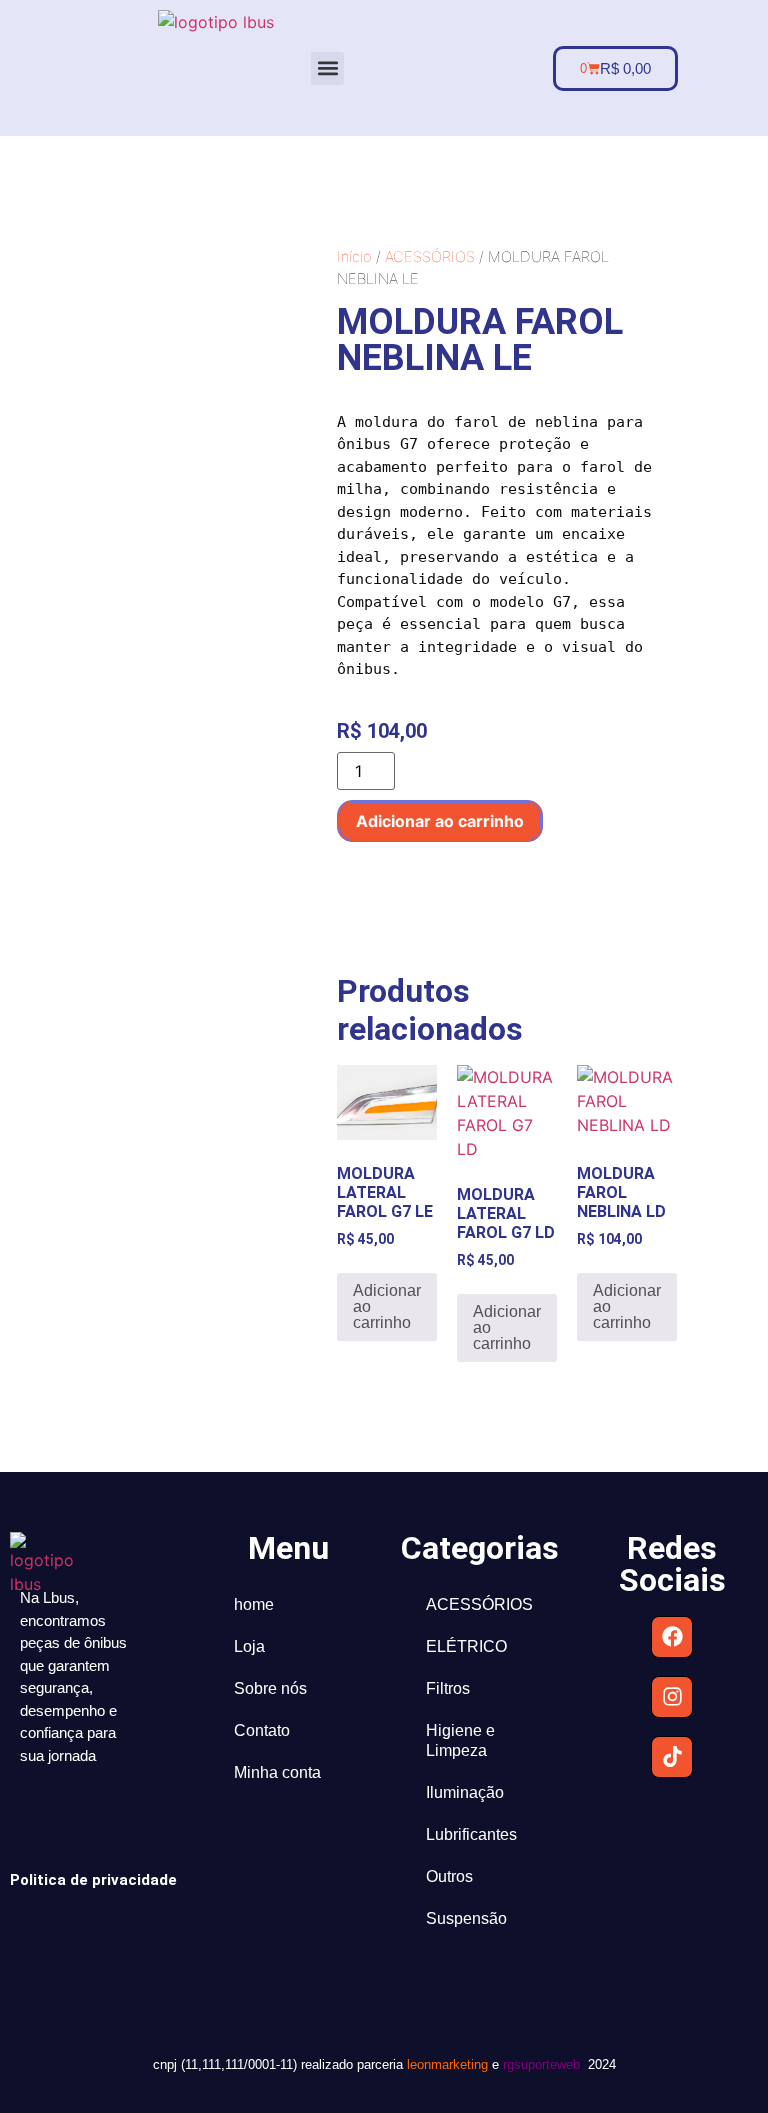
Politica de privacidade (93, 1880)
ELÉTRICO (466, 1646)
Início (354, 257)
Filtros (448, 1688)
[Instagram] (672, 1697)
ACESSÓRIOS (430, 257)
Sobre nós (270, 1688)
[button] (327, 68)
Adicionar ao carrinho (440, 821)
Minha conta (277, 1772)
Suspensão (466, 1918)
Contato (262, 1730)
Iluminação (465, 1792)
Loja (249, 1646)
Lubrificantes (471, 1834)
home (254, 1604)
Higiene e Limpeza (460, 1740)
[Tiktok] (672, 1757)
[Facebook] (672, 1637)
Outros (449, 1876)
